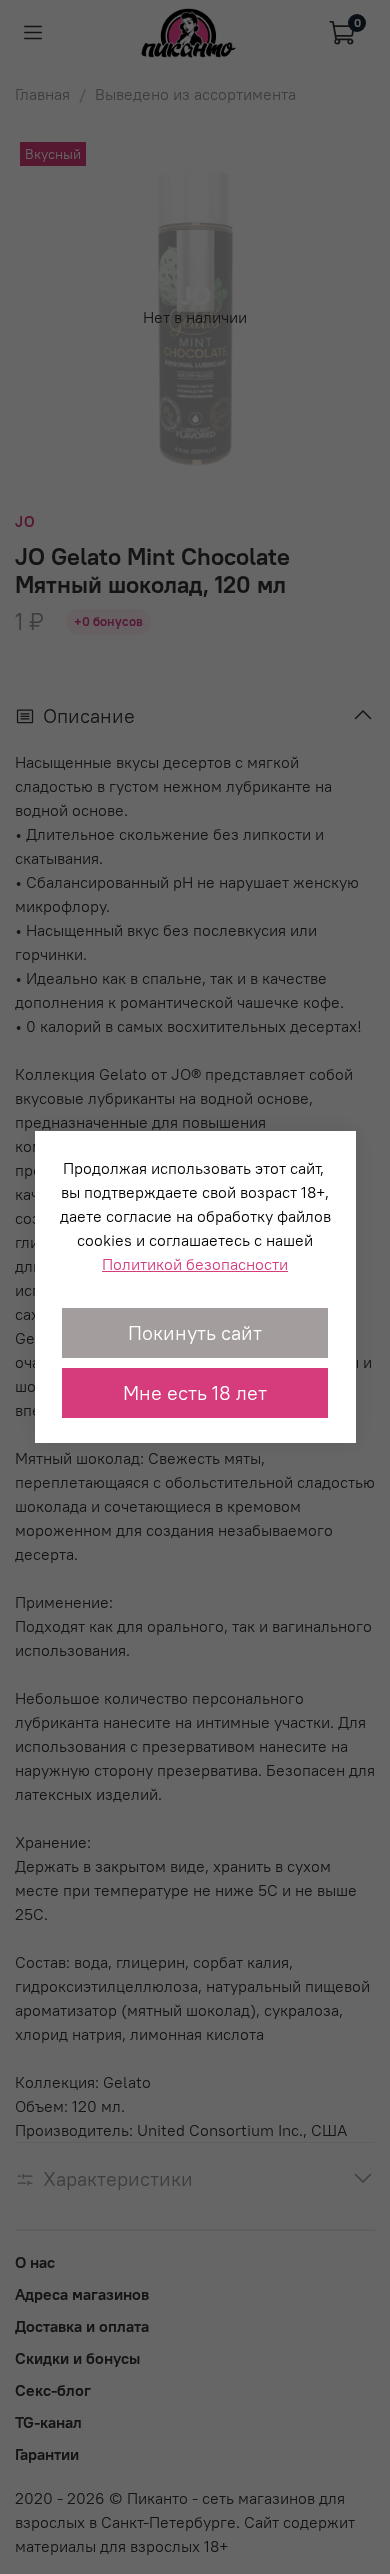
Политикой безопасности (195, 1264)
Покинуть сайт (195, 1332)
